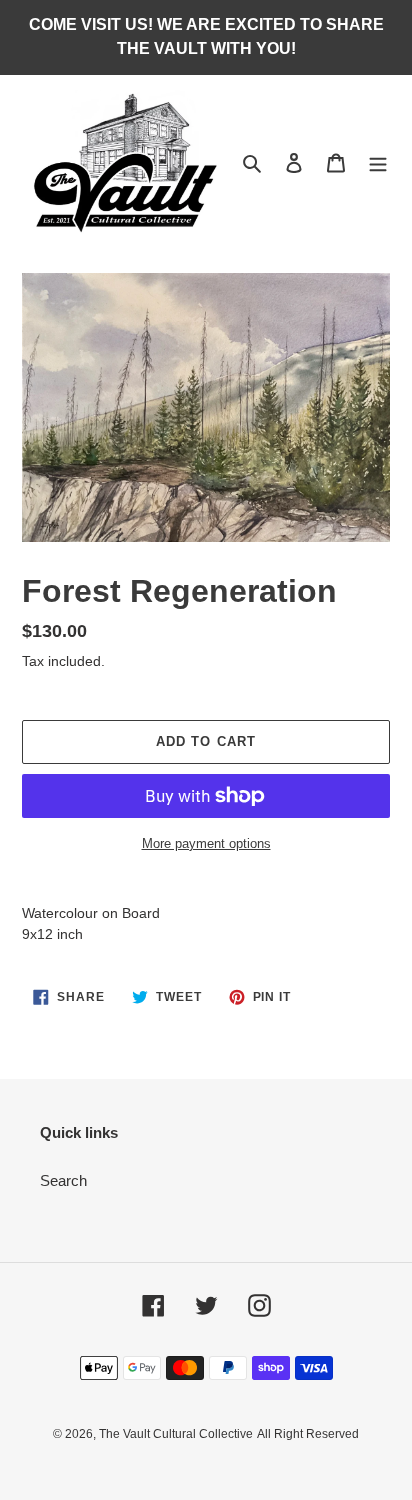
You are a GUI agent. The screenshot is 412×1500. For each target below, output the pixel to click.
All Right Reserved (308, 1434)
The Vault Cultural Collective (176, 1434)
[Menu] (378, 162)
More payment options (206, 843)
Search (63, 1180)
